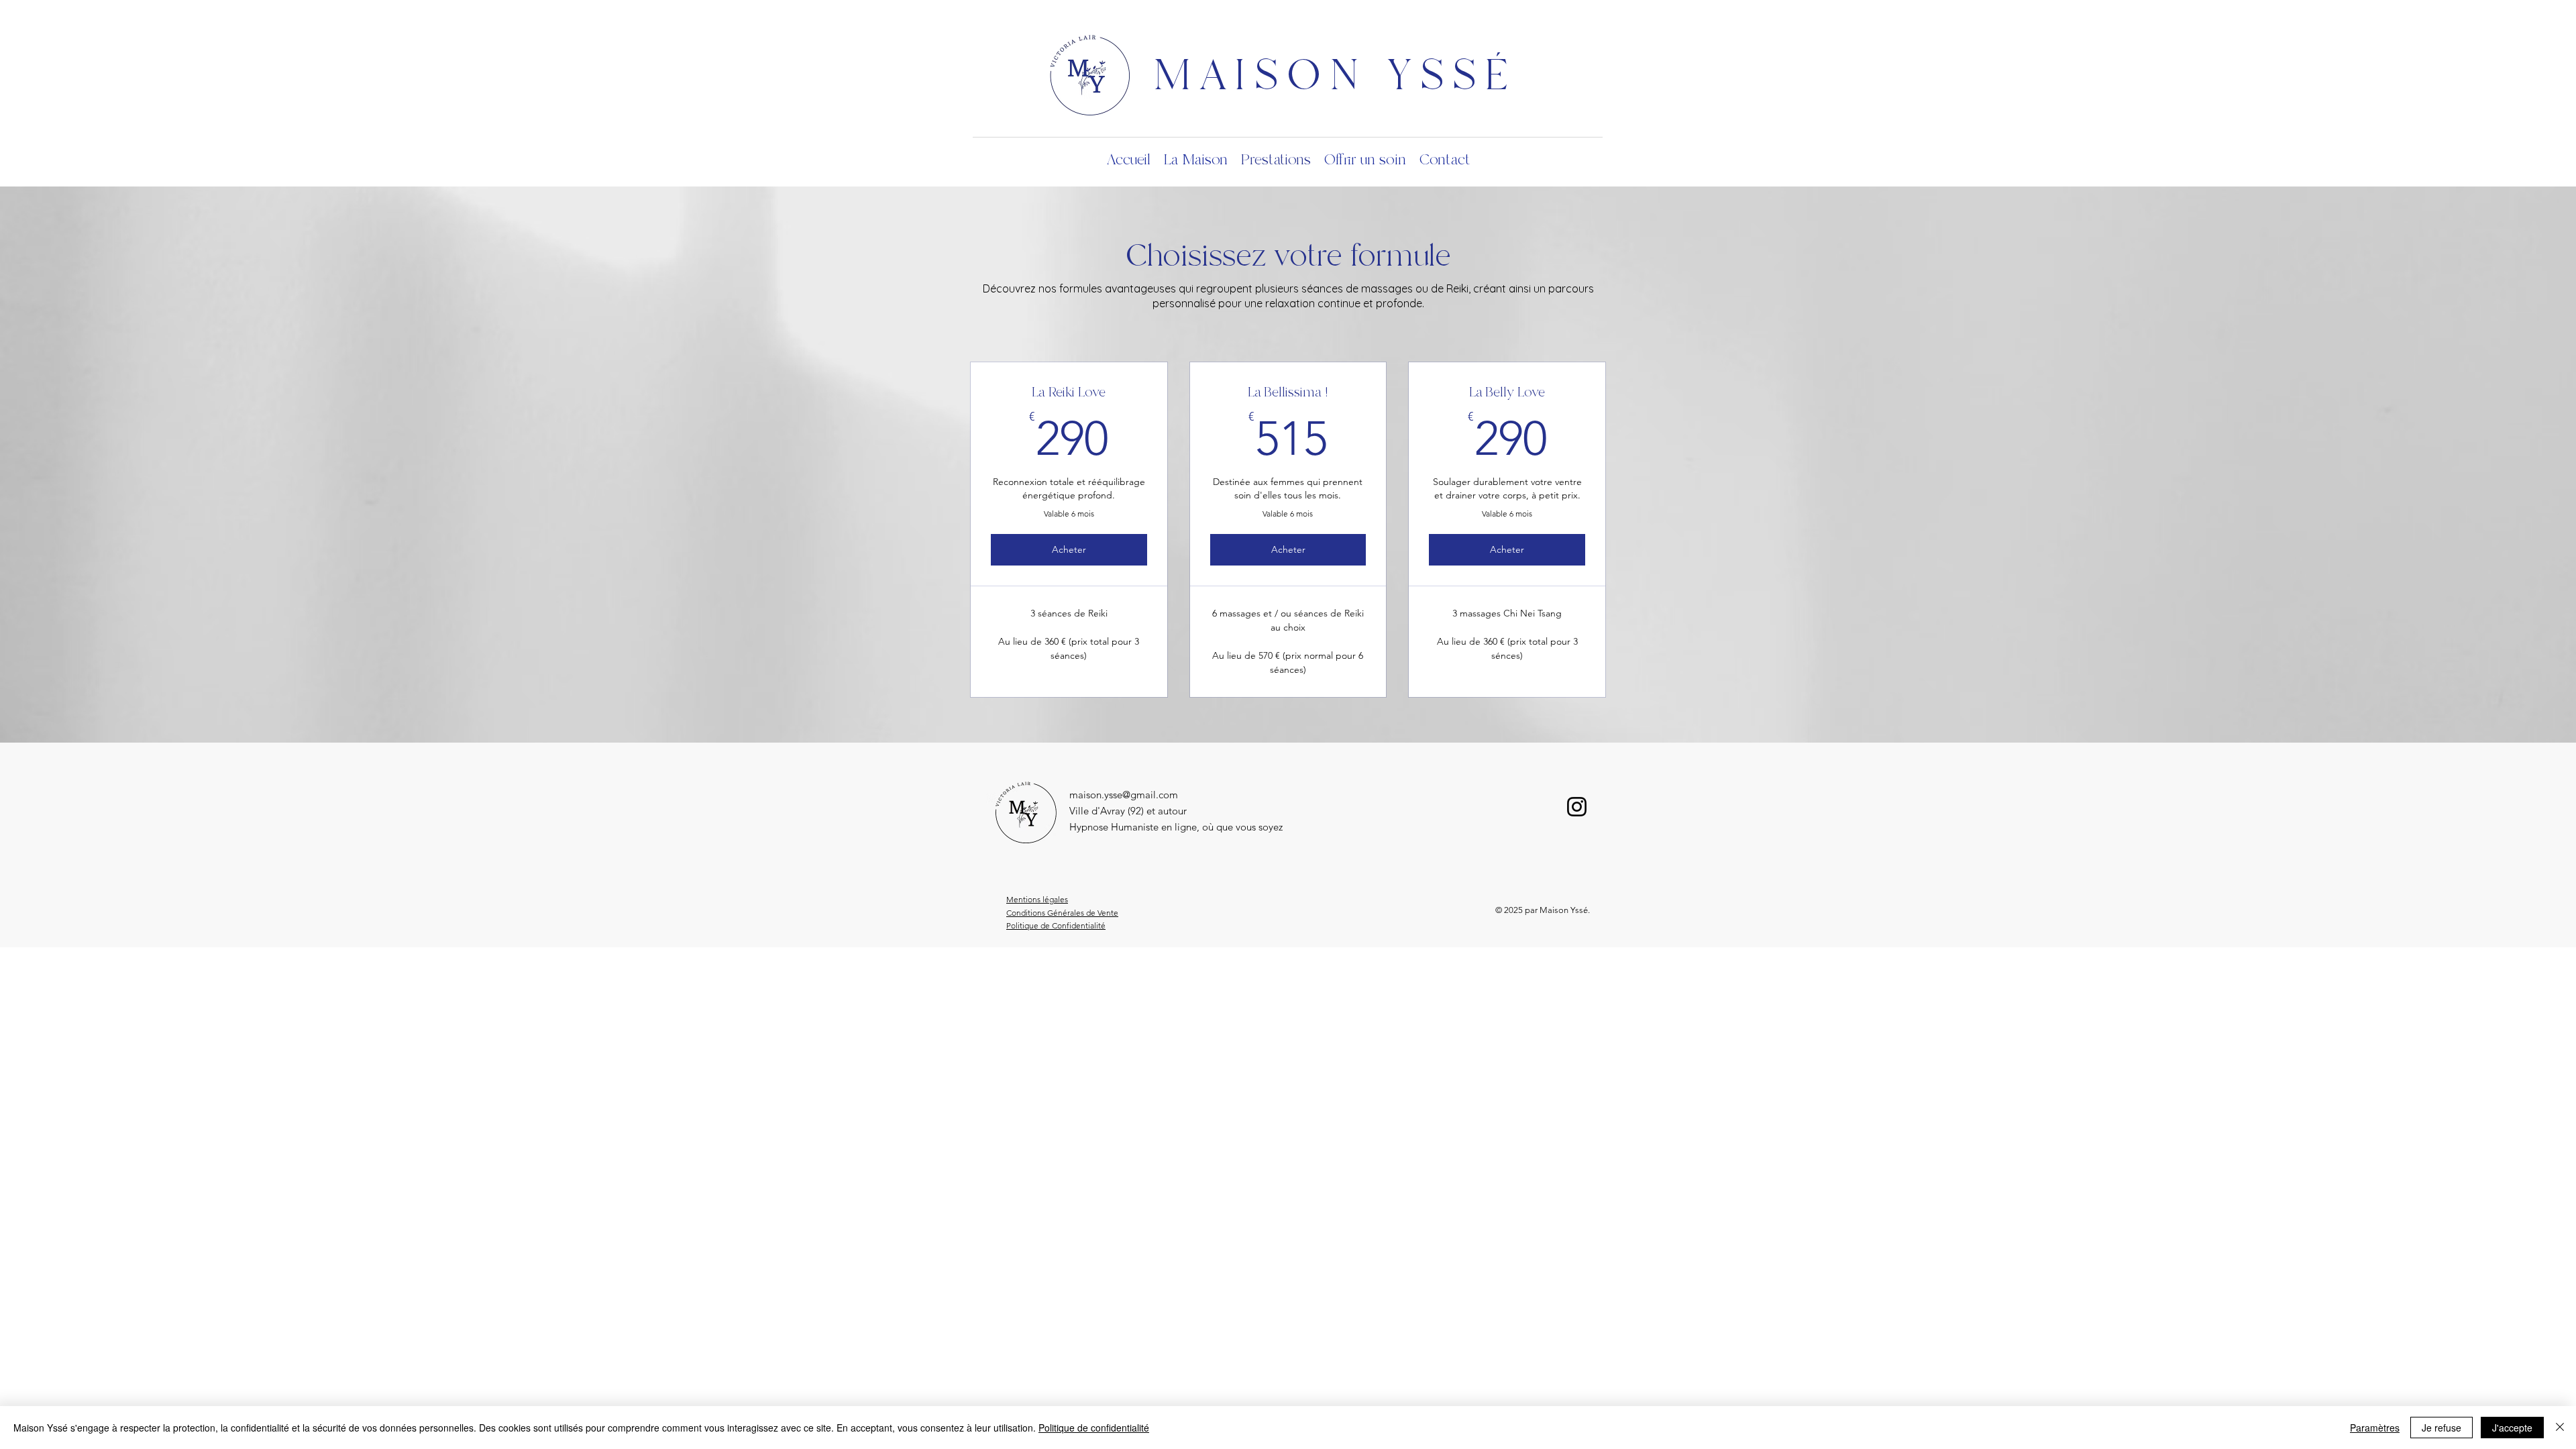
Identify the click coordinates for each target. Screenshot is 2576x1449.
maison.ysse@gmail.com (1124, 795)
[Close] (2560, 1428)
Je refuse (2441, 1428)
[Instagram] (1577, 807)
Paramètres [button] (2375, 1428)
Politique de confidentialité (1094, 1428)
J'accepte (2512, 1428)
